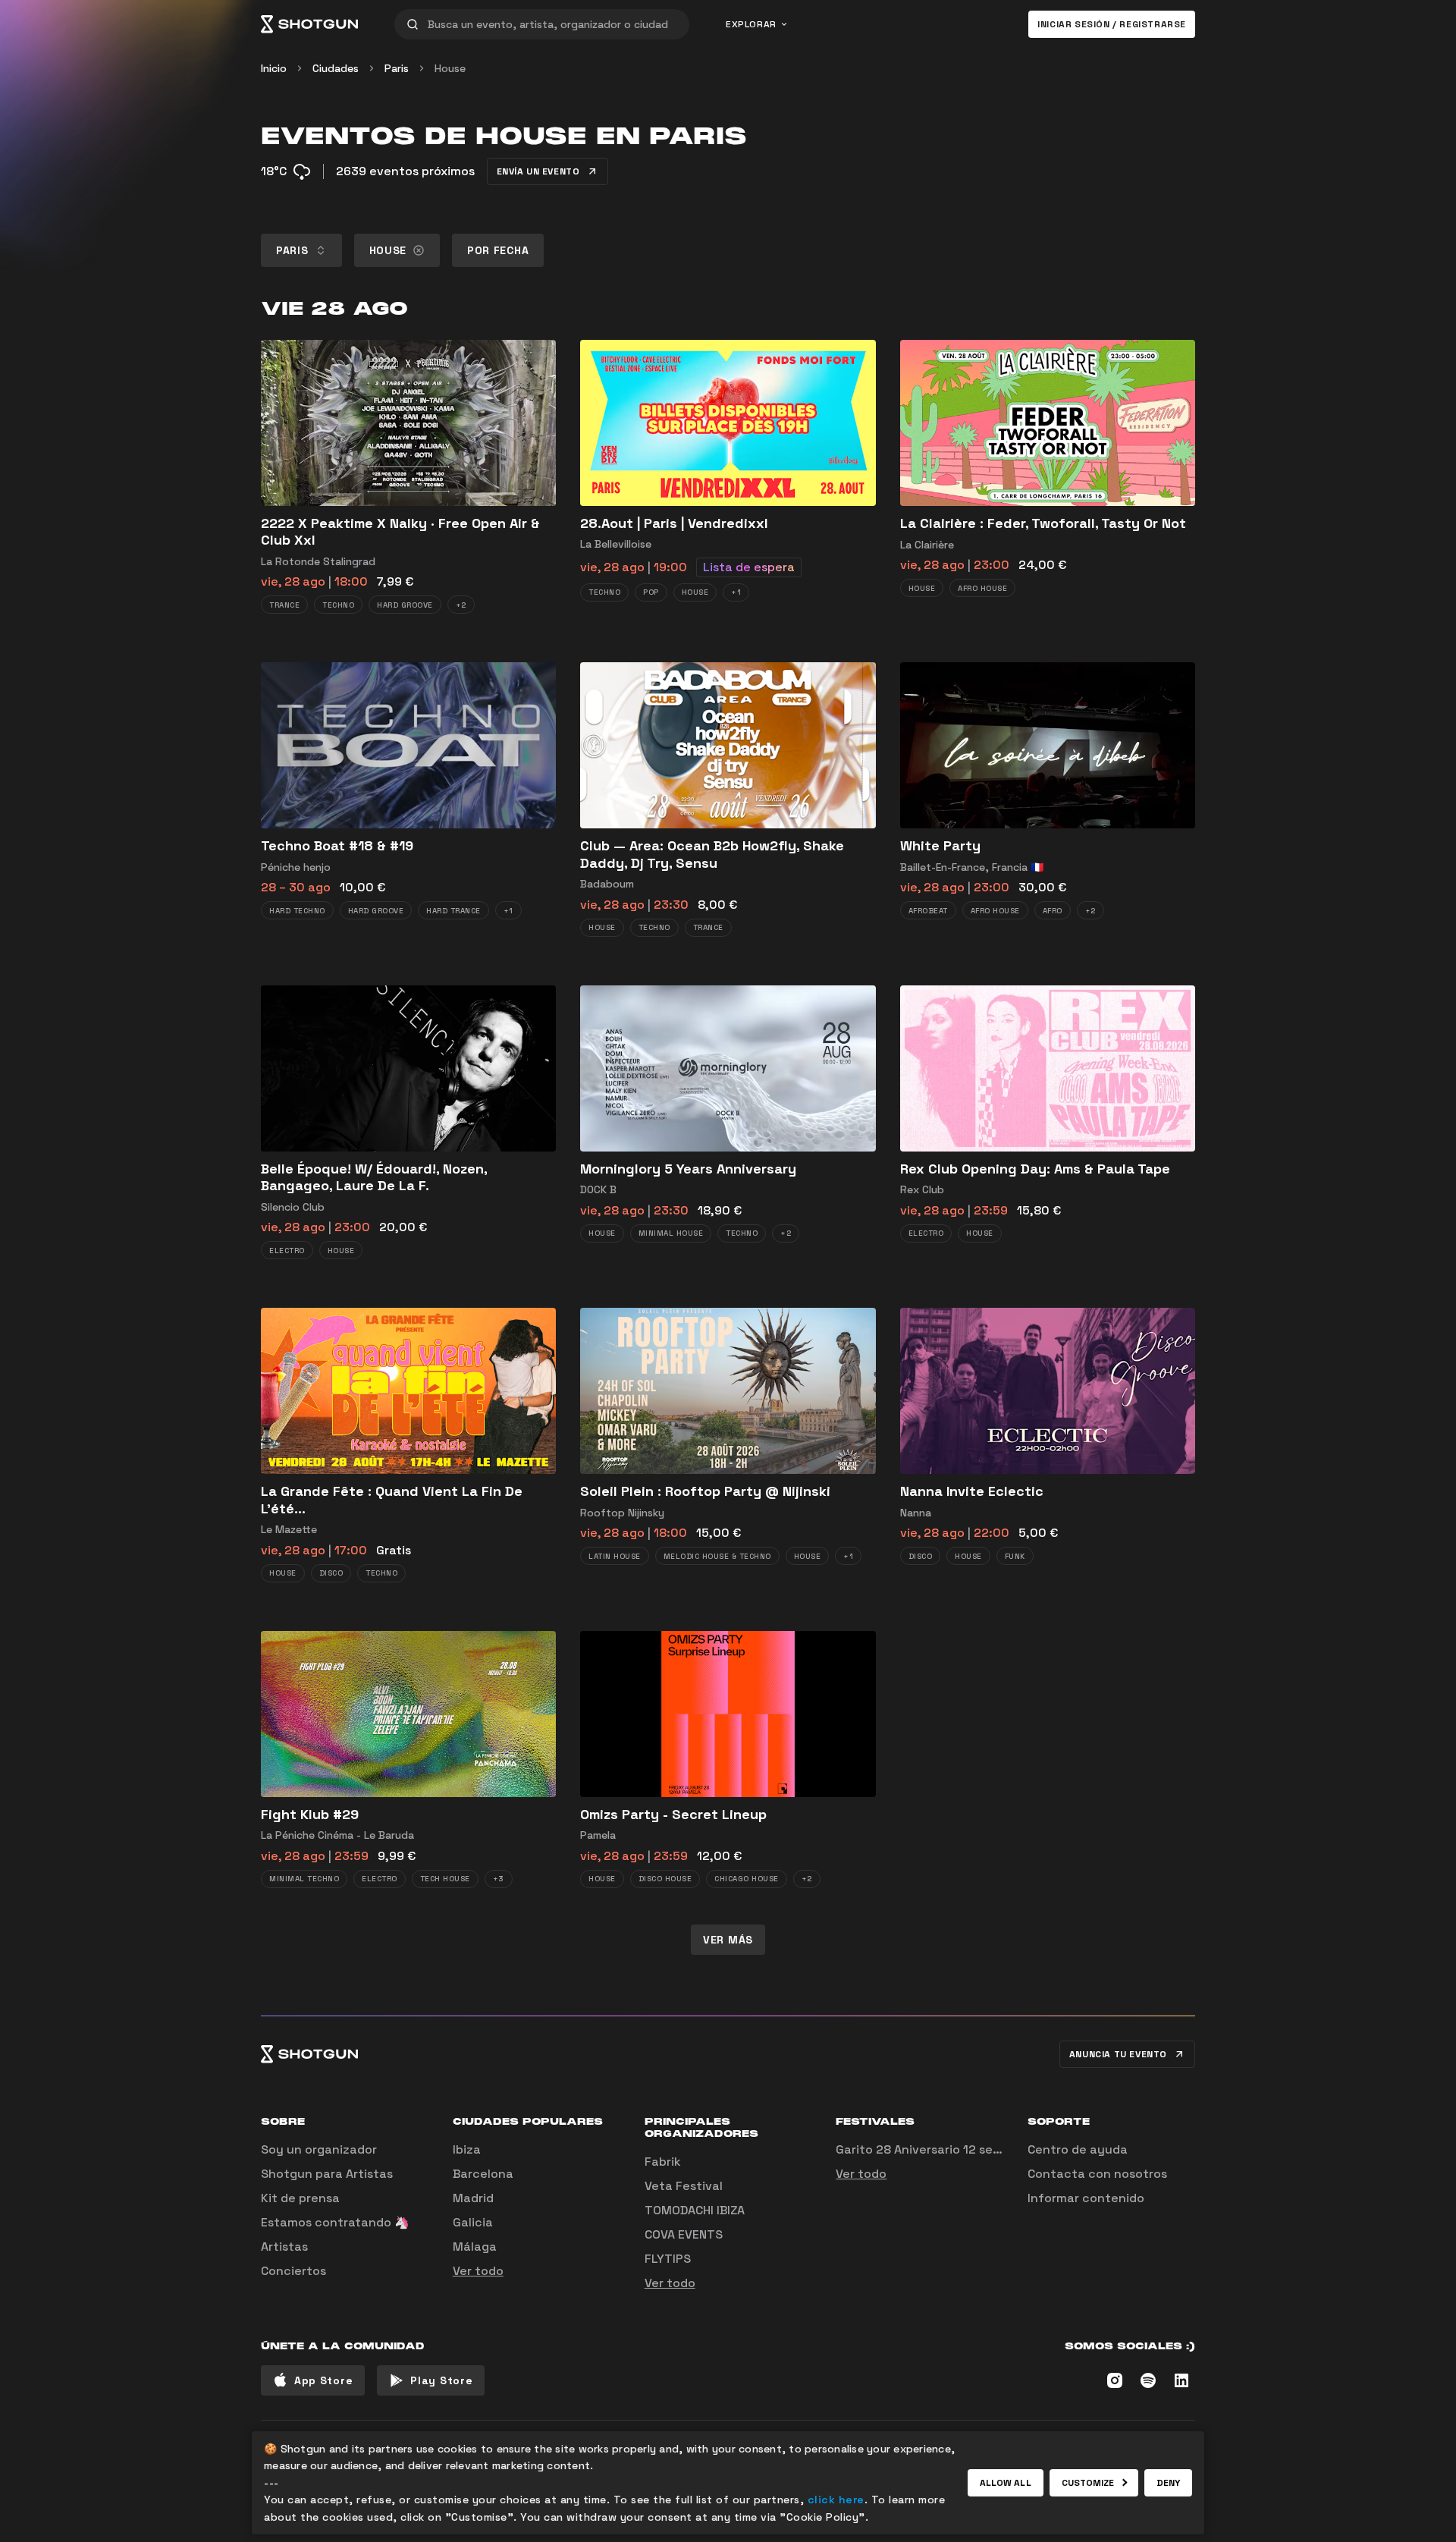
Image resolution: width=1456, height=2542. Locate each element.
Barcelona (483, 2174)
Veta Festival (684, 2186)
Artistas (284, 2247)
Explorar (751, 24)
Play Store (441, 2380)
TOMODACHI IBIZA (695, 2210)
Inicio (274, 68)
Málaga (475, 2247)
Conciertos (293, 2271)
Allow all (1006, 2483)
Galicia (473, 2222)
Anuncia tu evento (1118, 2054)
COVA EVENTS (684, 2234)
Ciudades (336, 68)
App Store (323, 2380)
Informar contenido (1086, 2198)
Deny (1168, 2483)
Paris (397, 68)
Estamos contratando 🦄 (335, 2222)
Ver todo (478, 2271)
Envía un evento (538, 171)
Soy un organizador (319, 2149)
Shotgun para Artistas (327, 2174)
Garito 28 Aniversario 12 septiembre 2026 (959, 2149)
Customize (1088, 2483)
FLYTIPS (668, 2259)
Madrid (473, 2198)
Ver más (728, 1940)
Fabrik (663, 2162)
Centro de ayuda (1078, 2149)
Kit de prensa (300, 2198)
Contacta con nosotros (1097, 2174)
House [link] (450, 68)
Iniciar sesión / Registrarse (1112, 24)
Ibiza (467, 2149)
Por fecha (498, 250)
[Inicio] (309, 24)
